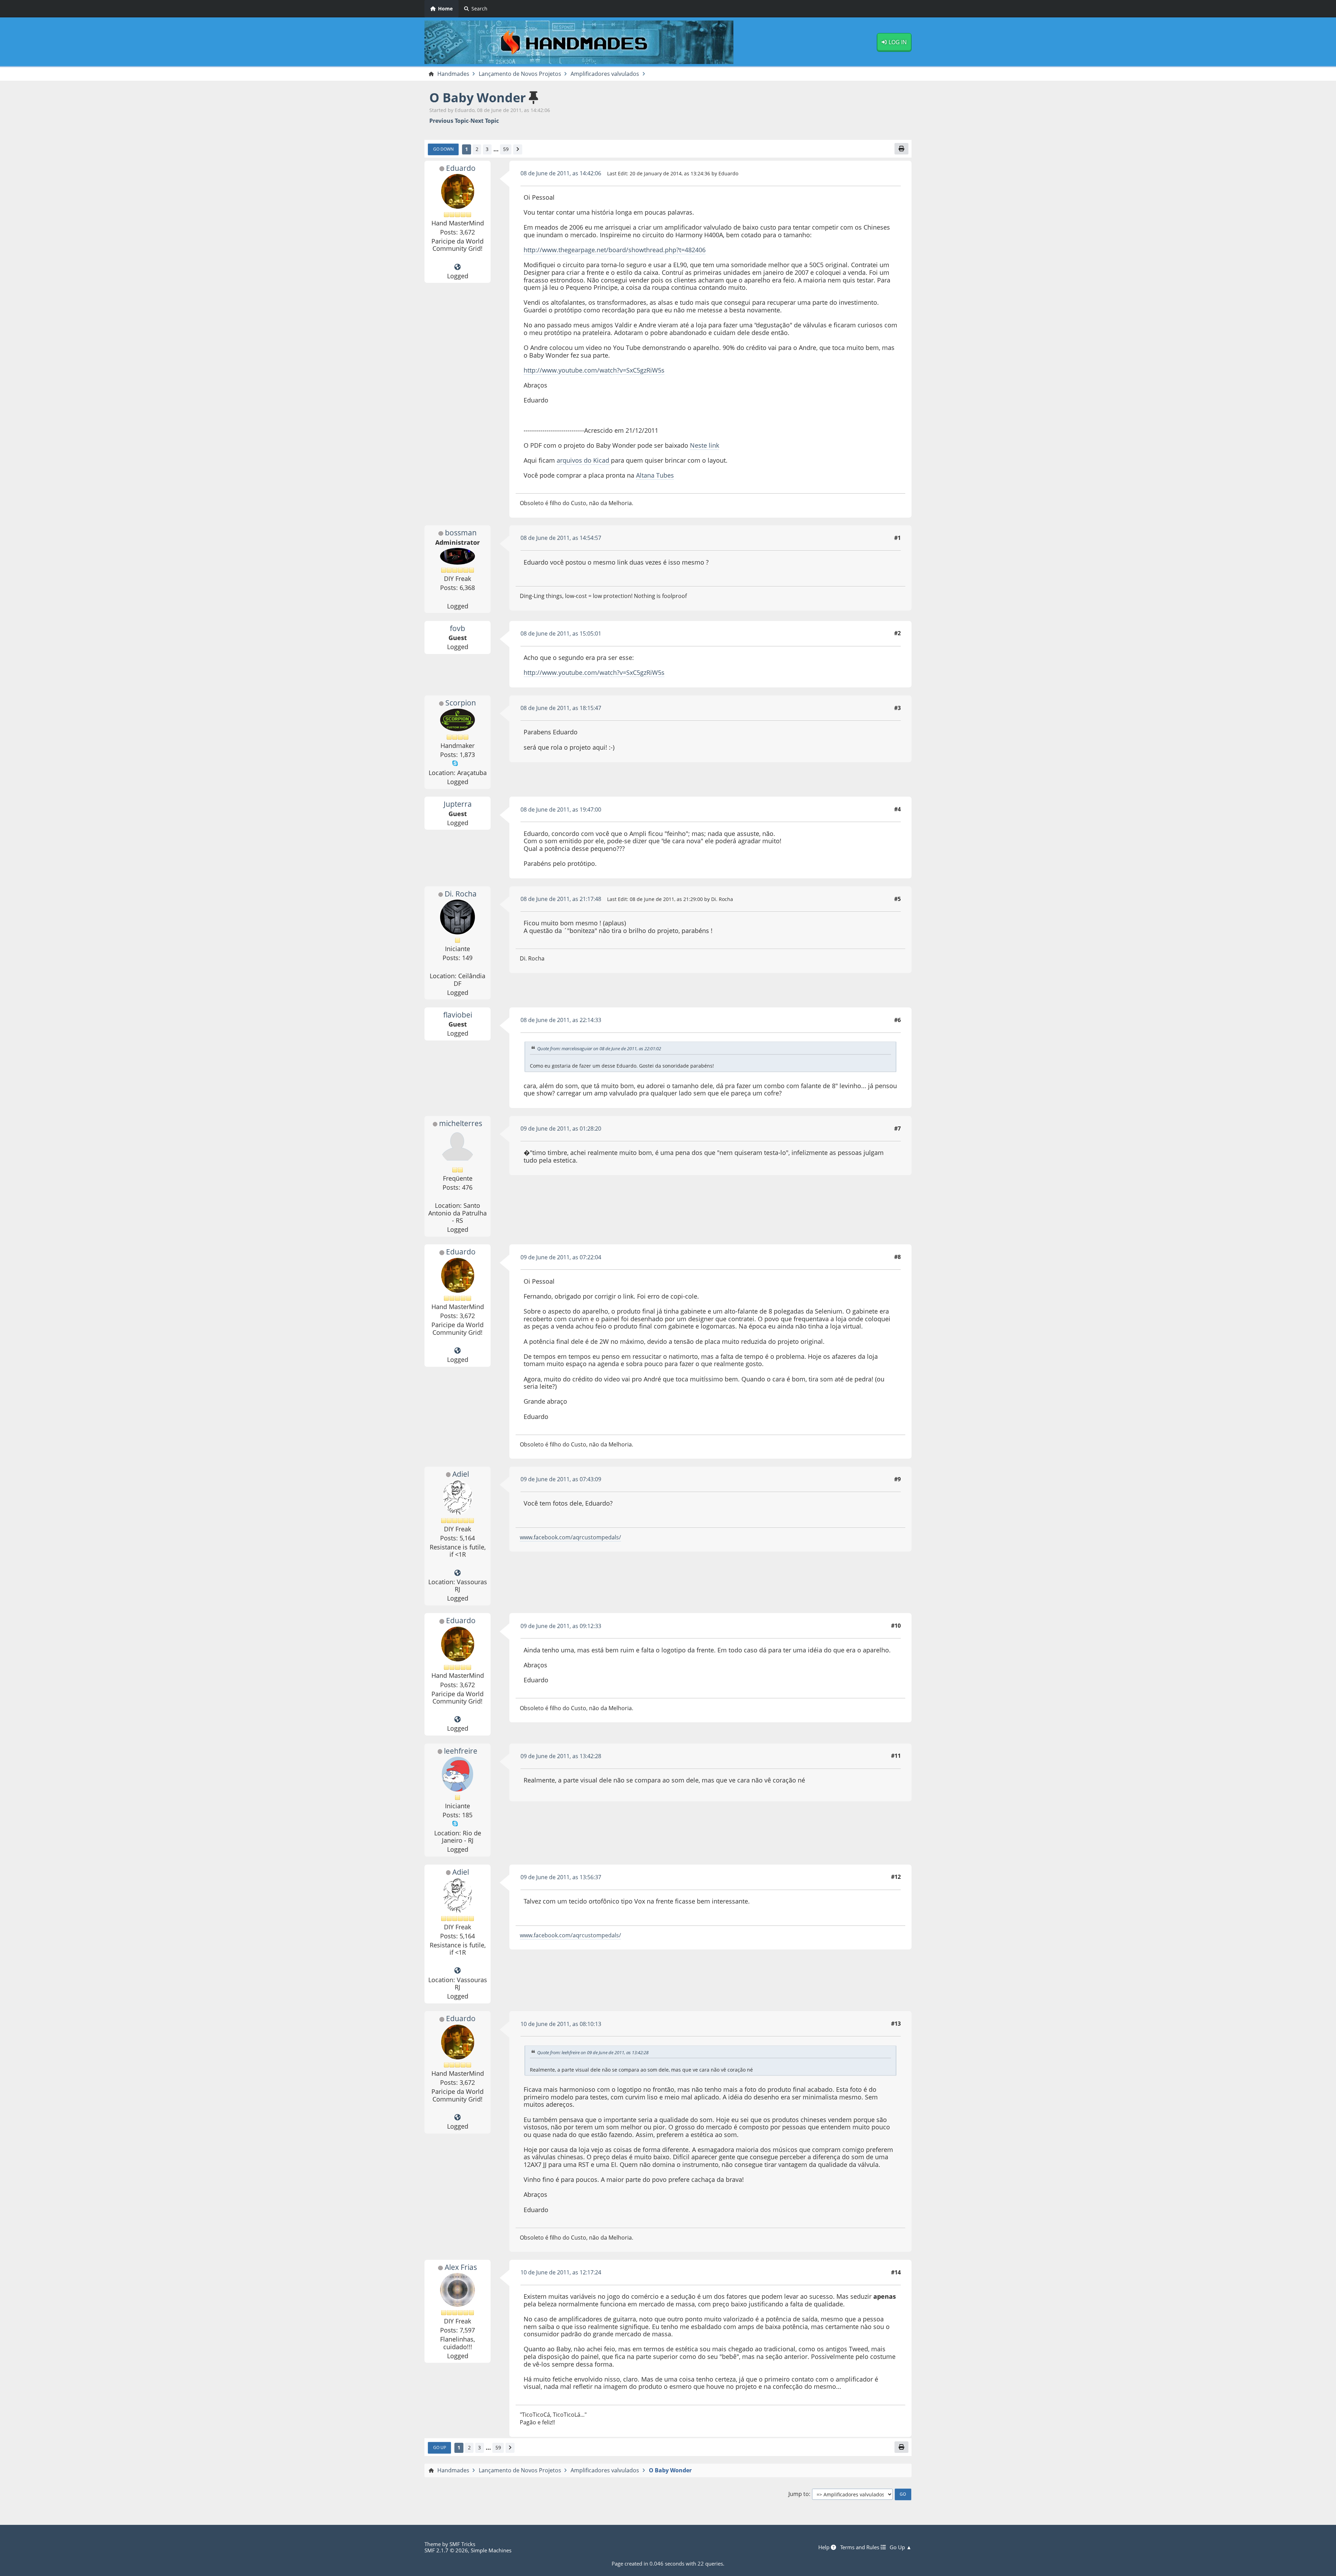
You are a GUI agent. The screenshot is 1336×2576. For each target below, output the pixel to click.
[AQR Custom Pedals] (458, 1573)
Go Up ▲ (901, 2547)
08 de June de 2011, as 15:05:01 (561, 633)
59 (506, 149)
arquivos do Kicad (584, 460)
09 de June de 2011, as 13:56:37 (561, 1877)
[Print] (901, 149)
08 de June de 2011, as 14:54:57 (561, 538)
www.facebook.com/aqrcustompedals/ (570, 1537)
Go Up (440, 2447)
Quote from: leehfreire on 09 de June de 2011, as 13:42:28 (593, 2052)
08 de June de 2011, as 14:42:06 (561, 173)
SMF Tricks (462, 2544)
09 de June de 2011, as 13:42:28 (561, 1756)
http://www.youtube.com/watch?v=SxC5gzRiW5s (594, 370)
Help (825, 2547)
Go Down (443, 149)
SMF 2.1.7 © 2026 (446, 2550)
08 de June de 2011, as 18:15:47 (561, 708)
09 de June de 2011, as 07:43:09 (561, 1479)
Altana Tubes (655, 475)
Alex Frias (461, 2267)
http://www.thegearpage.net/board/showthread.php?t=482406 (615, 250)
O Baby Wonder (478, 98)
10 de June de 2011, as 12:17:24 (561, 2272)
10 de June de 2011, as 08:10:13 (561, 2024)
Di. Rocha (461, 894)
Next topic (485, 121)
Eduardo (461, 168)
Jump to (799, 2494)
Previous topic (449, 121)
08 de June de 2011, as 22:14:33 (561, 1020)
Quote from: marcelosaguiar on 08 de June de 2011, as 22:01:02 (599, 1048)
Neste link (705, 445)
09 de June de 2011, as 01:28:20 (561, 1129)
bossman (461, 533)
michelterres (461, 1123)
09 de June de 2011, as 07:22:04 (561, 1257)
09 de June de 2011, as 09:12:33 (561, 1626)
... (496, 149)
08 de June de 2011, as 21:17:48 (561, 899)
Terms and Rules (860, 2547)
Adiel (461, 1474)
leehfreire (461, 1751)
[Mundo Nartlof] (458, 267)
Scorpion (461, 703)
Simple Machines (491, 2550)
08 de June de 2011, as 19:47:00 (561, 810)
